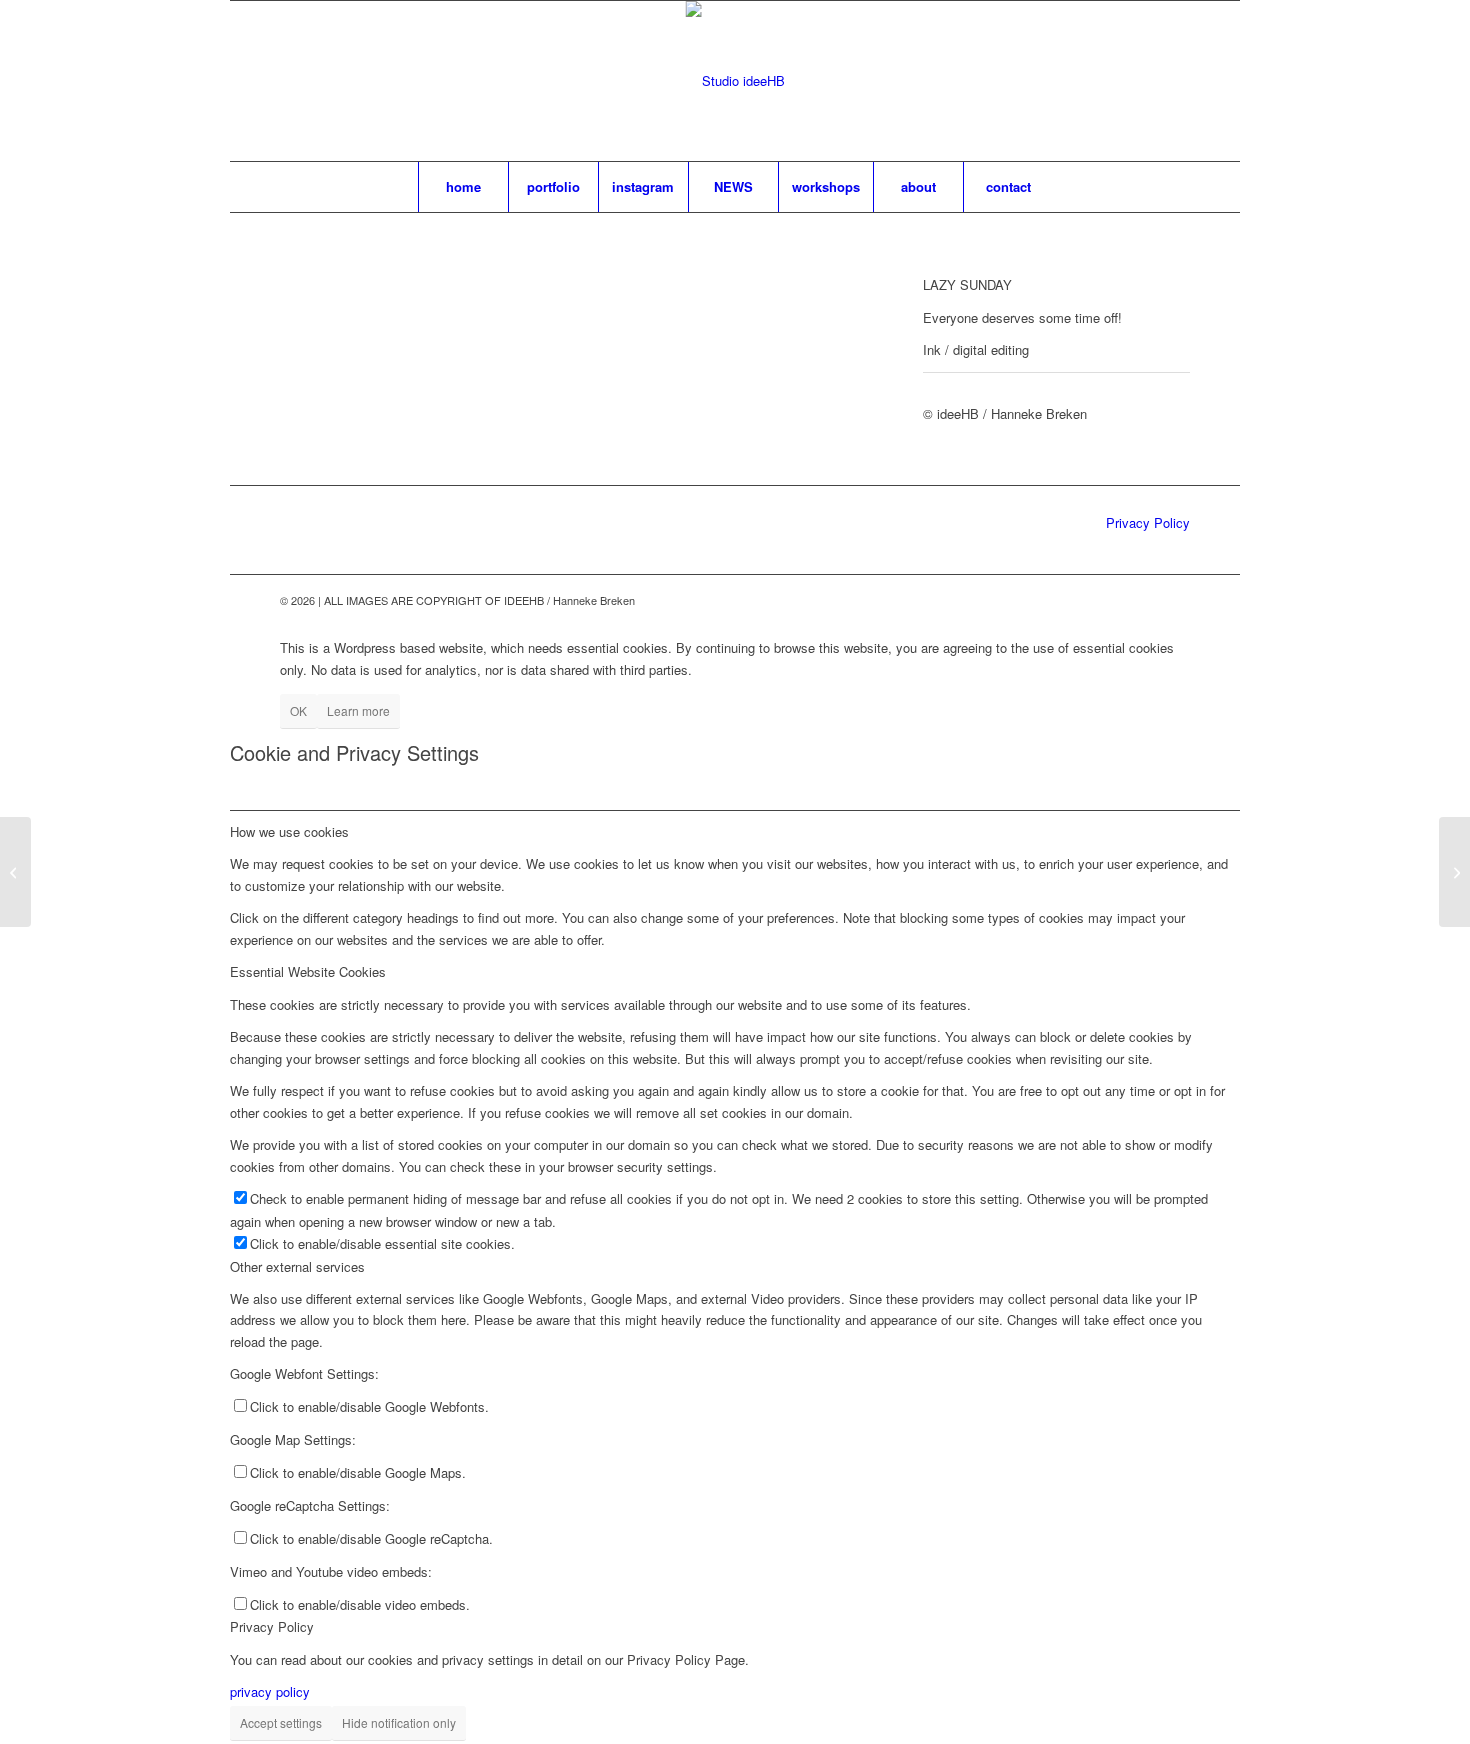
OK (298, 710)
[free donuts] (15, 872)
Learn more (358, 710)
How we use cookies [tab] (289, 831)
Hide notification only (399, 1722)
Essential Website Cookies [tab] (308, 971)
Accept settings (281, 1722)
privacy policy (270, 1691)
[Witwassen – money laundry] (1454, 872)
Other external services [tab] (297, 1266)
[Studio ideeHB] (735, 81)
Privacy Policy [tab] (272, 1626)
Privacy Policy (1148, 522)
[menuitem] (463, 187)
